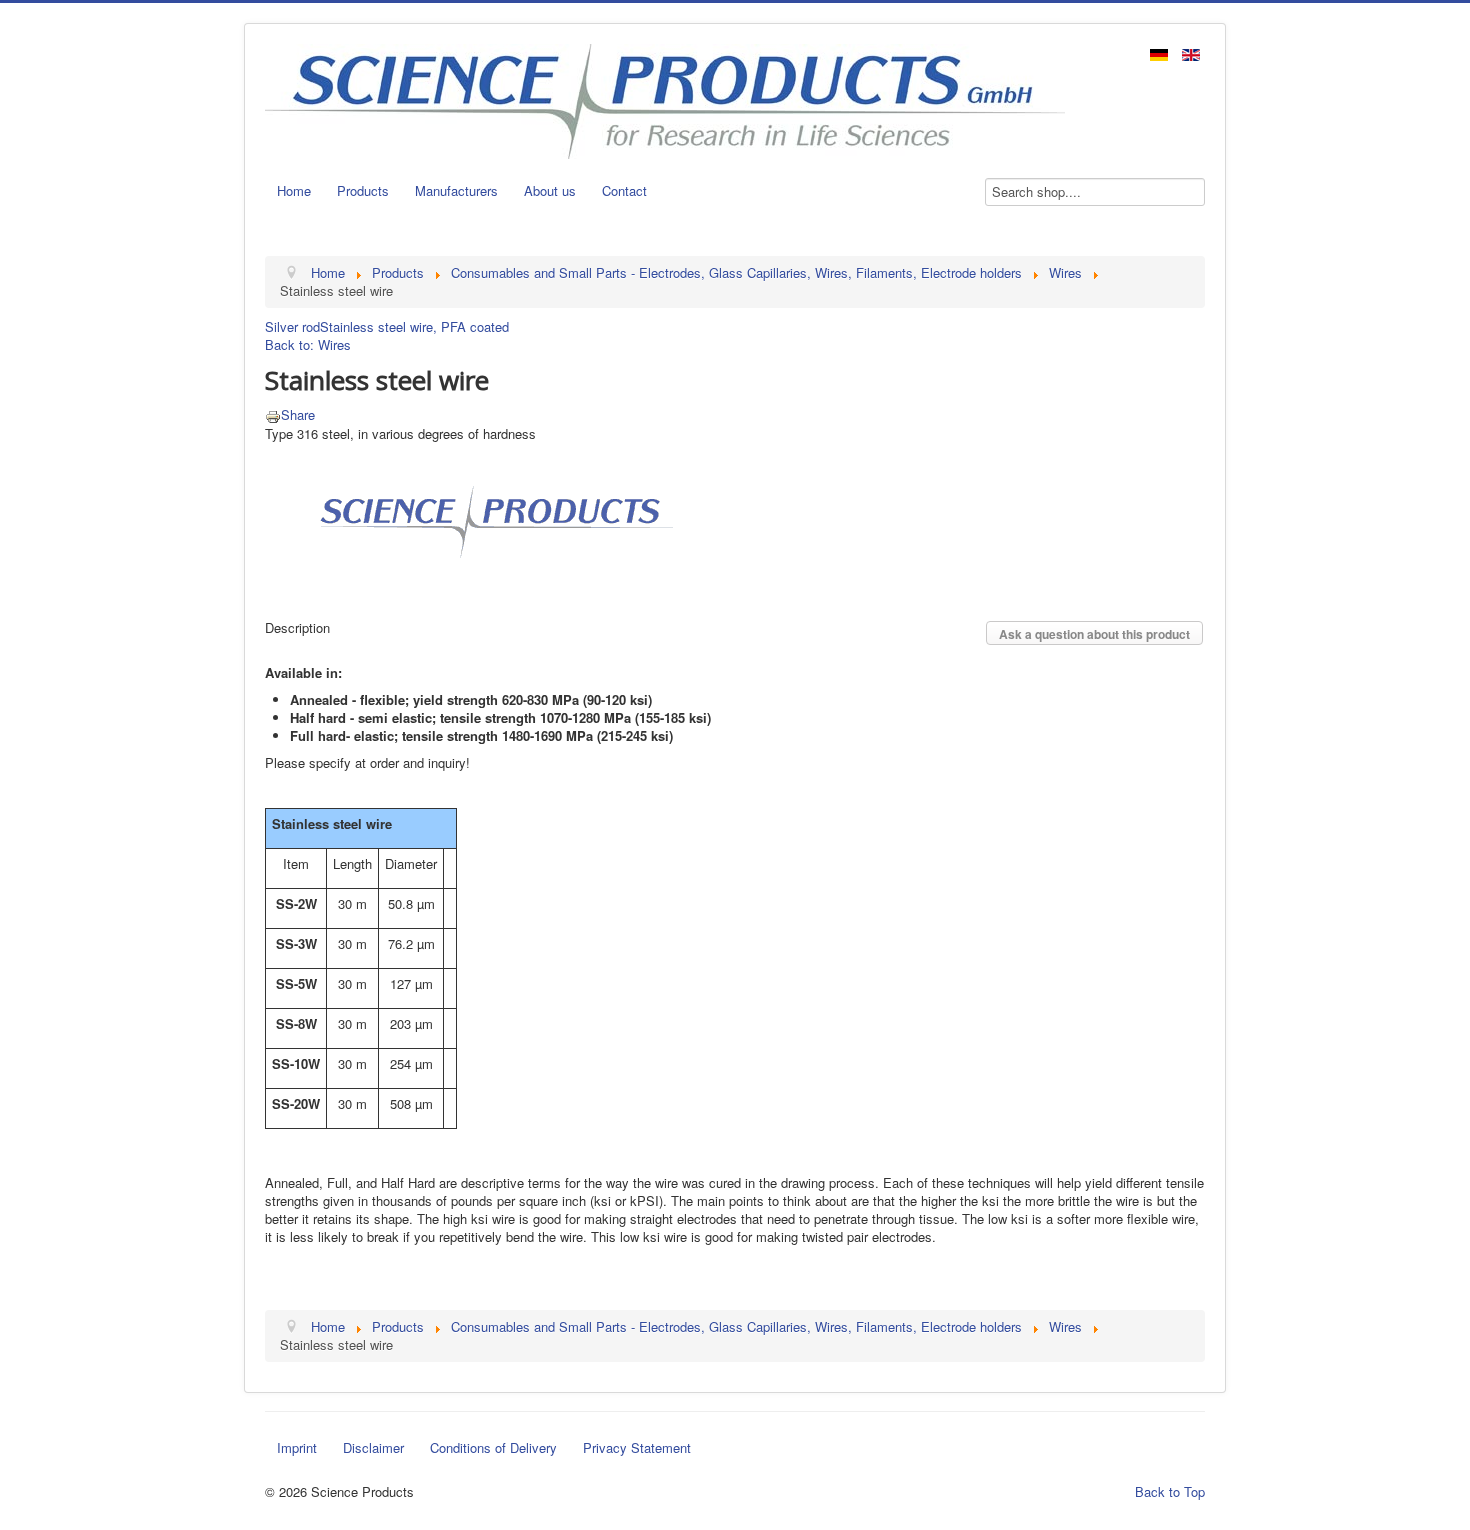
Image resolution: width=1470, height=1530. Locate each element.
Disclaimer (373, 1447)
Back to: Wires (308, 344)
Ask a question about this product (1094, 634)
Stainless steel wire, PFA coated (414, 326)
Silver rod (292, 326)
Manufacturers (456, 190)
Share (298, 414)
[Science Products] (490, 519)
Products (363, 190)
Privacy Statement (637, 1447)
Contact (624, 190)
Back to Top (1170, 1491)
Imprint (297, 1447)
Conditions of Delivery (493, 1447)
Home (294, 190)
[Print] (273, 414)
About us (550, 190)
